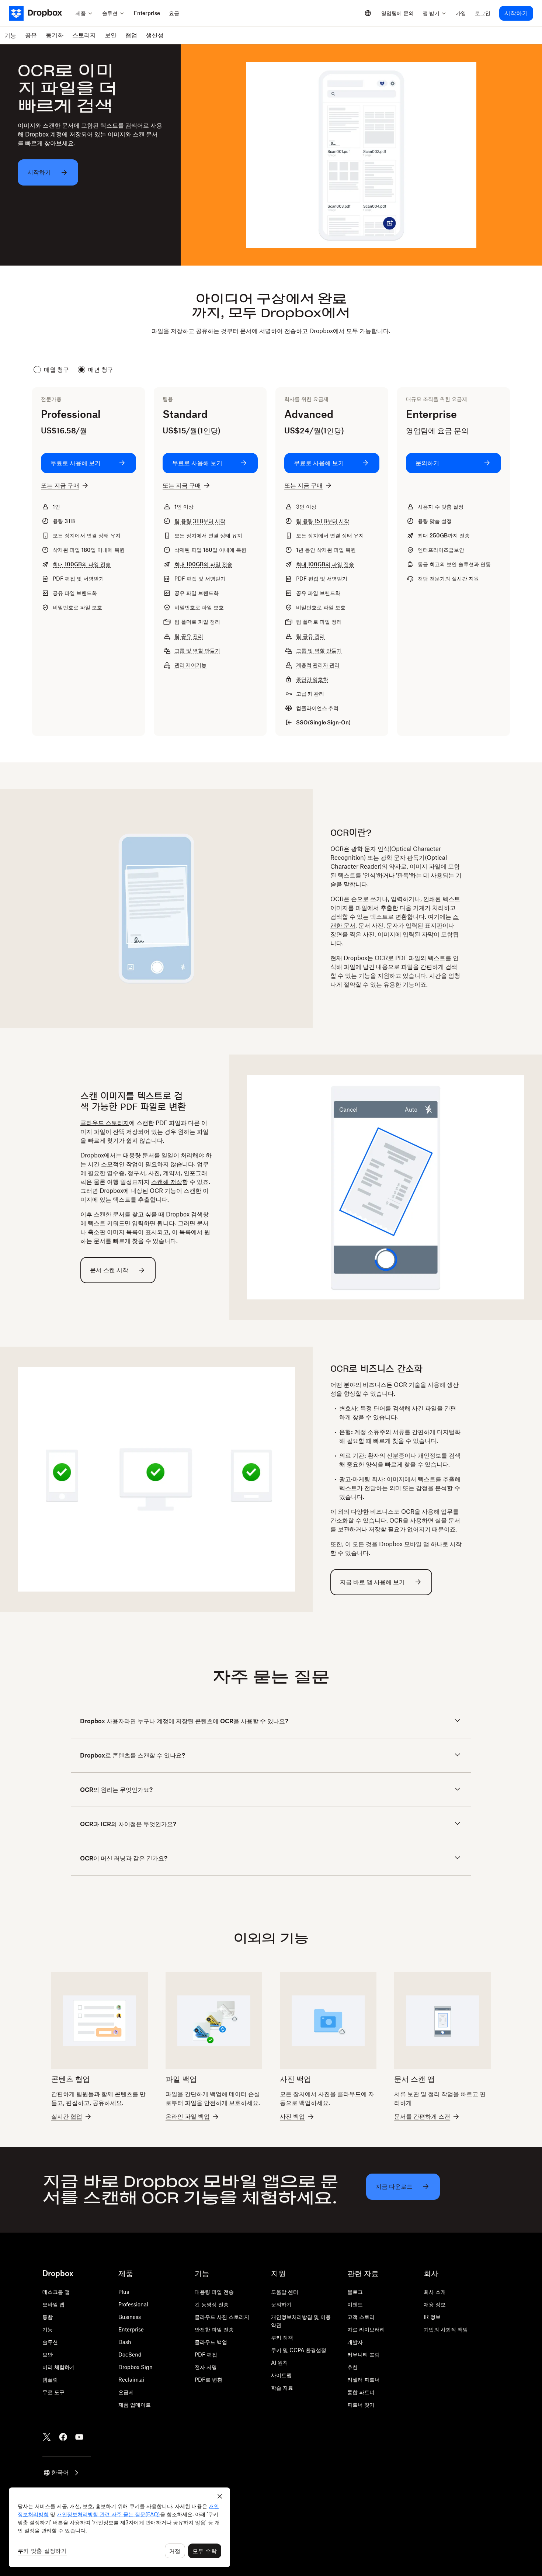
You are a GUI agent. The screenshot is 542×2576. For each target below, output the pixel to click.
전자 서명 (206, 2367)
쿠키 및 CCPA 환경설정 (299, 2350)
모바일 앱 (53, 2304)
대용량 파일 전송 (214, 2292)
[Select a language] (368, 13)
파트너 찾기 (361, 2405)
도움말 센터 (285, 2292)
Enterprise (131, 2329)
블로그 (355, 2292)
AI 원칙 (279, 2363)
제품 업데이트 (135, 2405)
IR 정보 (432, 2317)
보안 (48, 2355)
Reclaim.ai (131, 2380)
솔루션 (50, 2342)
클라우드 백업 (211, 2342)
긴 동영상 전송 (212, 2304)
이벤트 (355, 2304)
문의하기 (281, 2304)
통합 (48, 2317)
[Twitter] (47, 2437)
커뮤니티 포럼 (364, 2355)
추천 (352, 2367)
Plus (124, 2292)
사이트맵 (281, 2375)
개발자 (355, 2342)
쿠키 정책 (282, 2338)
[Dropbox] (40, 13)
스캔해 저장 (167, 1182)
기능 (48, 2329)
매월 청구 (56, 370)
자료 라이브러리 (366, 2329)
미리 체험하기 (59, 2367)
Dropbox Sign (135, 2367)
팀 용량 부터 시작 (200, 521)
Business (130, 2317)
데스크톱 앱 (56, 2292)
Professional (133, 2304)
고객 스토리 (361, 2317)
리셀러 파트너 (364, 2380)
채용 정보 (435, 2304)
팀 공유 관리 (189, 636)
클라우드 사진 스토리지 (222, 2317)
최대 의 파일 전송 (82, 564)
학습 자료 (282, 2388)
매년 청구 (101, 370)
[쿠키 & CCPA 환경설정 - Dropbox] (119, 2527)
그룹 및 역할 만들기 (197, 650)
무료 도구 (53, 2392)
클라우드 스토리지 (105, 1123)
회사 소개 (435, 2292)
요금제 (126, 2392)
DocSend (130, 2355)
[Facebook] (63, 2437)
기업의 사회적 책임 (446, 2329)
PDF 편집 (206, 2355)
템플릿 (50, 2380)
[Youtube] (79, 2437)
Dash (125, 2342)
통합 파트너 (361, 2392)
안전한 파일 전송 (214, 2329)
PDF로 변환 (209, 2380)
